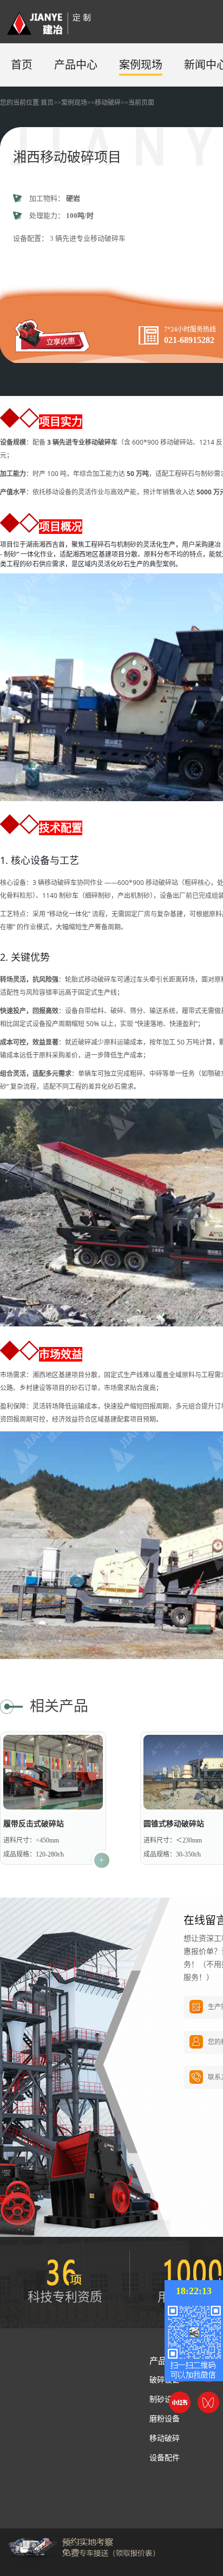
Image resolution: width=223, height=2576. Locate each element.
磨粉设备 (165, 2419)
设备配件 (165, 2458)
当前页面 (141, 103)
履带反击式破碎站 (34, 1824)
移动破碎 (108, 103)
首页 (22, 65)
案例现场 (141, 65)
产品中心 (76, 65)
